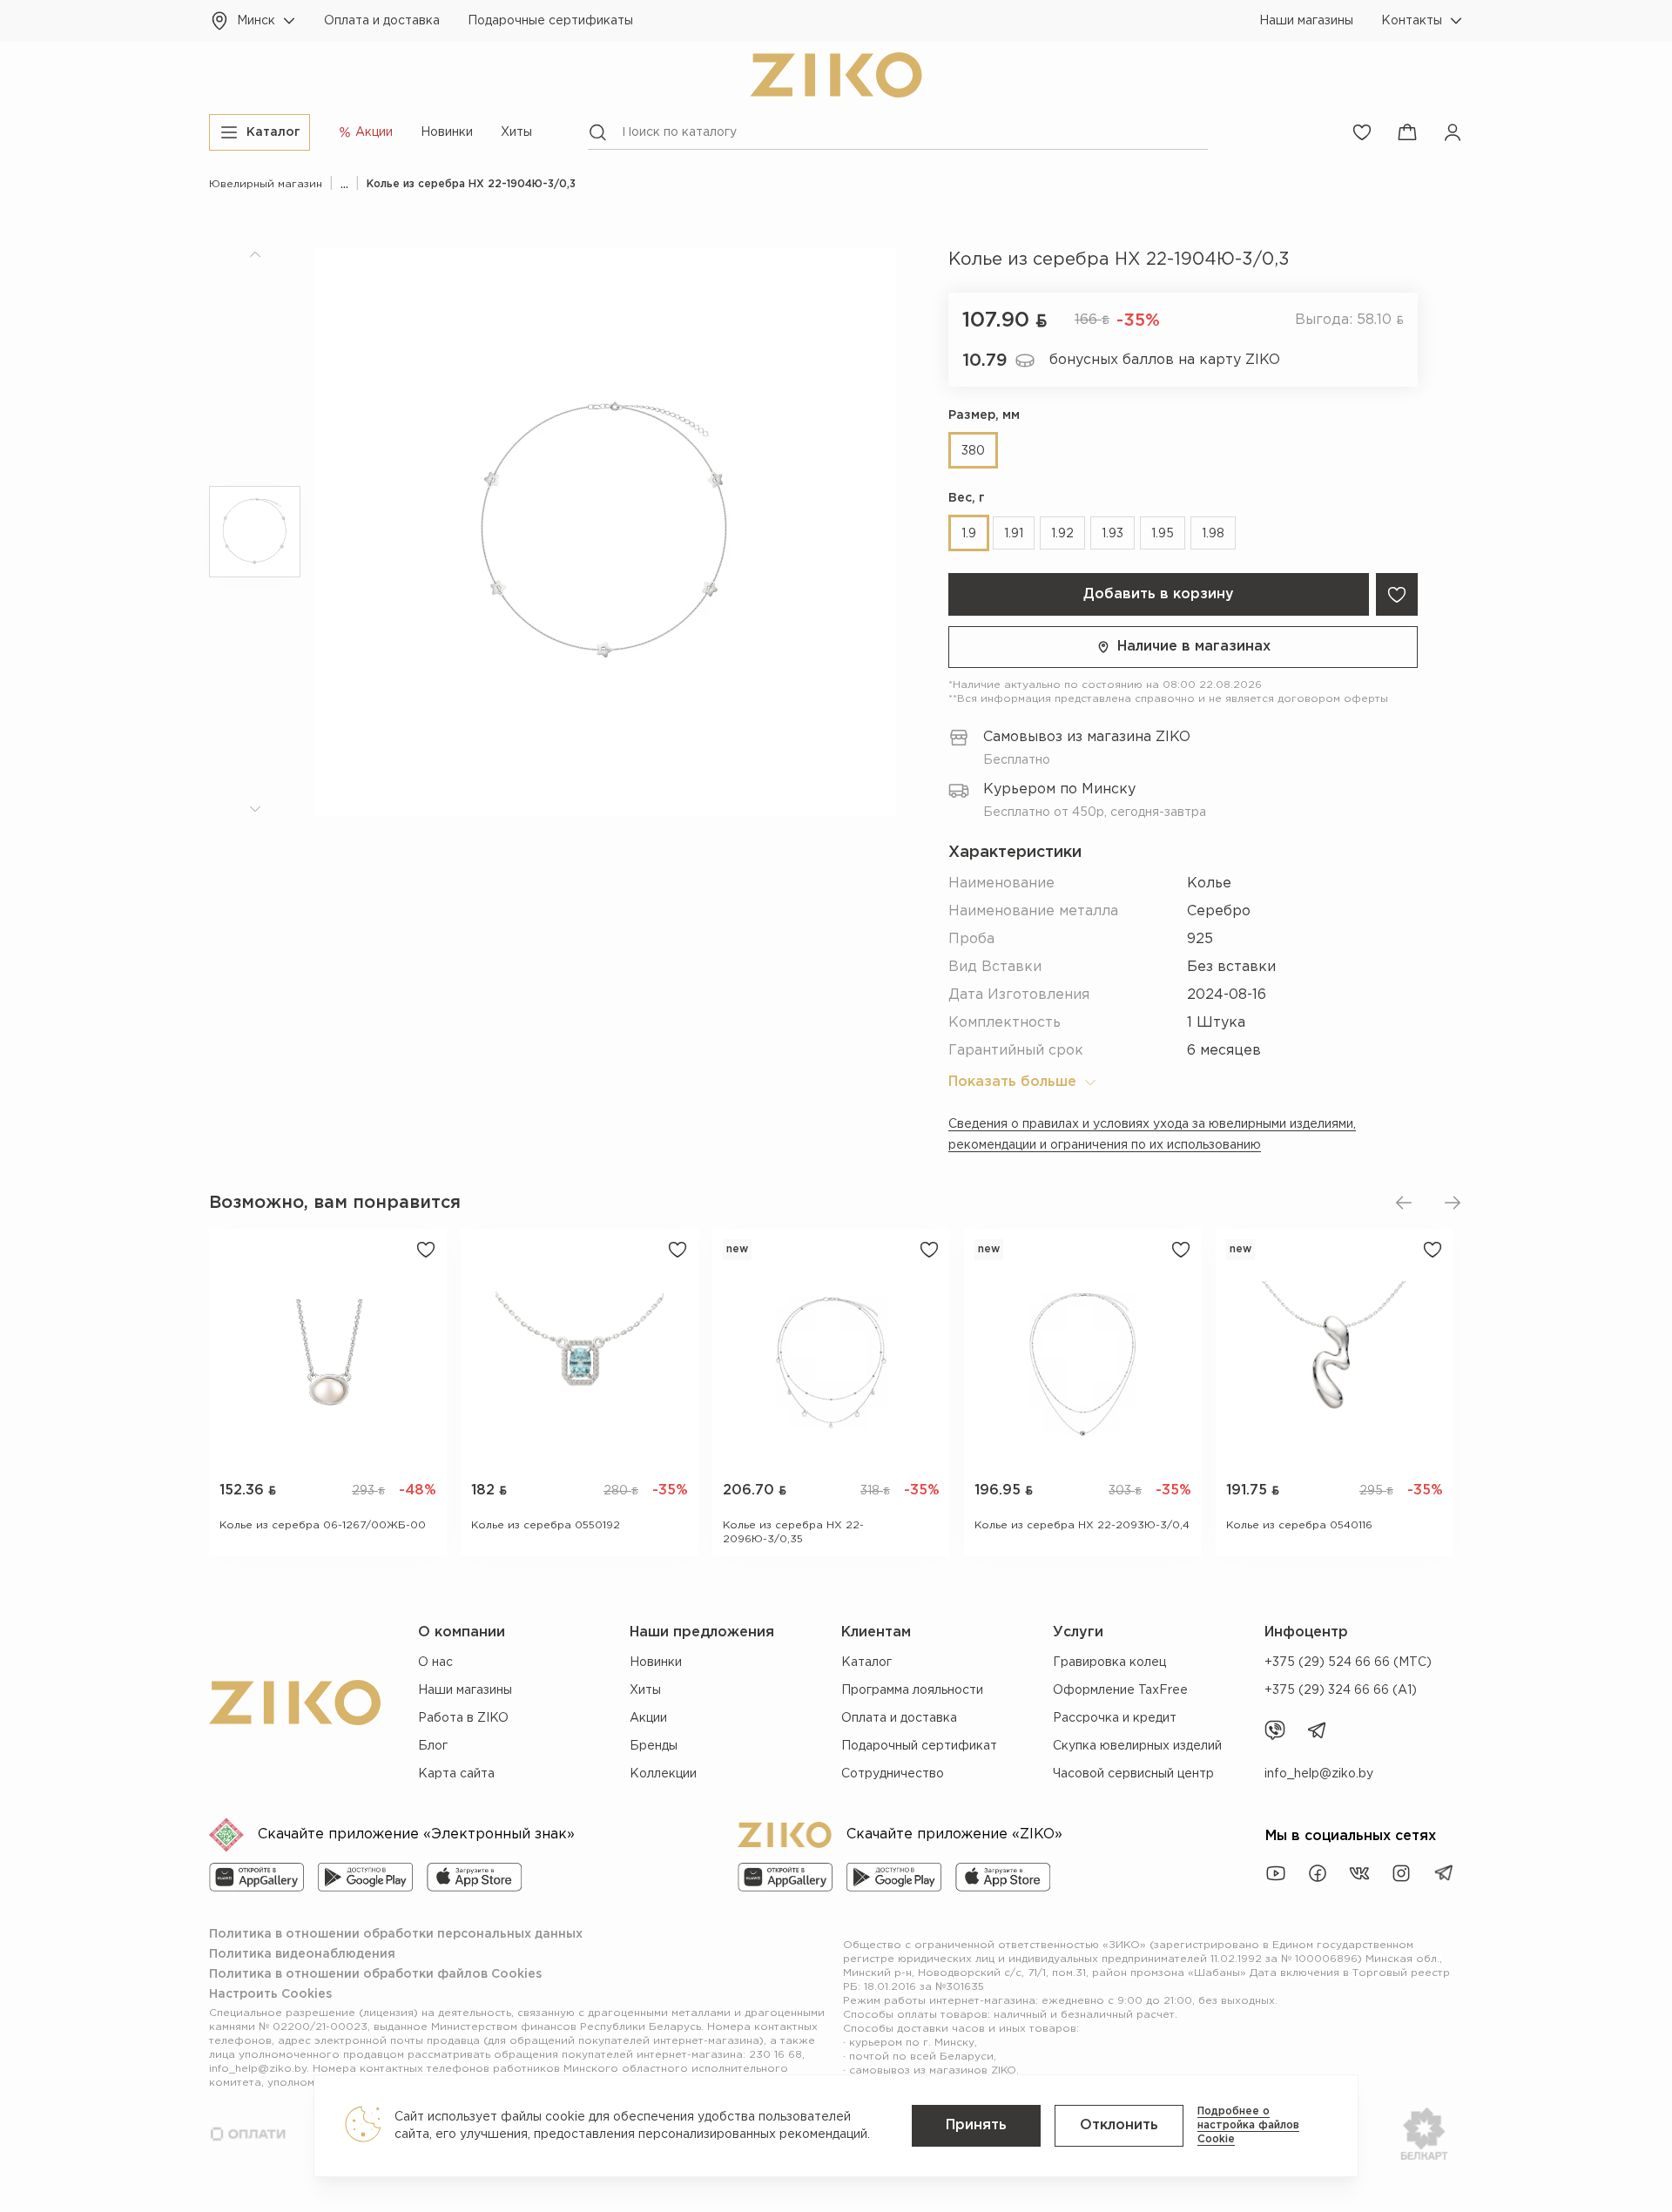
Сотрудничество (893, 1774)
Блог (433, 1746)
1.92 (1062, 534)
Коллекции (663, 1774)
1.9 (969, 534)
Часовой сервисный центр (1133, 1774)
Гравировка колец (1109, 1662)
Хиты (516, 132)
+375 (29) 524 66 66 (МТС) (1348, 1662)
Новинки (447, 132)
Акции (648, 1718)
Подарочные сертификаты (550, 21)
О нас (435, 1662)
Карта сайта (456, 1774)
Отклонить (1119, 2125)
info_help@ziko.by (1319, 1774)
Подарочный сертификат (919, 1746)
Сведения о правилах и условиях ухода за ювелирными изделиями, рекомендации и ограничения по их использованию (1152, 1135)
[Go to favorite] (1362, 132)
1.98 (1213, 534)
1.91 (1014, 534)
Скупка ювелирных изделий (1137, 1746)
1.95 (1163, 534)
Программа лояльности (912, 1690)
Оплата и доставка (382, 21)
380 (973, 451)
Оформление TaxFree (1120, 1690)
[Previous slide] (1404, 1203)
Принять (976, 2125)
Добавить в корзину (1159, 594)
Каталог (866, 1662)
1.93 (1112, 534)
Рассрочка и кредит (1115, 1718)
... (344, 184)
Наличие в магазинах (1194, 647)
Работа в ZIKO (463, 1718)
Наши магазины (1306, 21)
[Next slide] (1453, 1203)
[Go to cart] (1407, 132)
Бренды (654, 1746)
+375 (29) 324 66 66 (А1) (1341, 1690)
